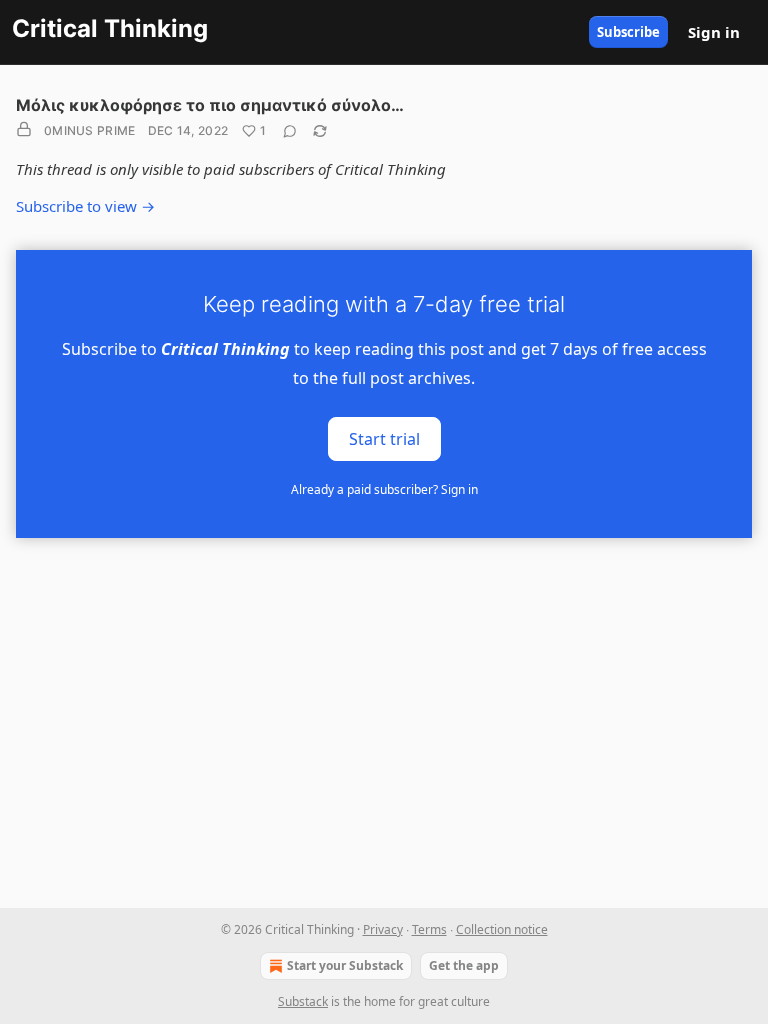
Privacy (383, 929)
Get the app (464, 965)
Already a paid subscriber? (384, 489)
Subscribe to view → (85, 206)
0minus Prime (90, 130)
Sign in (714, 32)
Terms (429, 929)
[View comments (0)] (290, 131)
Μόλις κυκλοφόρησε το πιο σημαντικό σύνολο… (210, 105)
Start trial (384, 438)
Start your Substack (345, 965)
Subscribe (628, 32)
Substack (303, 1001)
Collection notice (502, 929)
